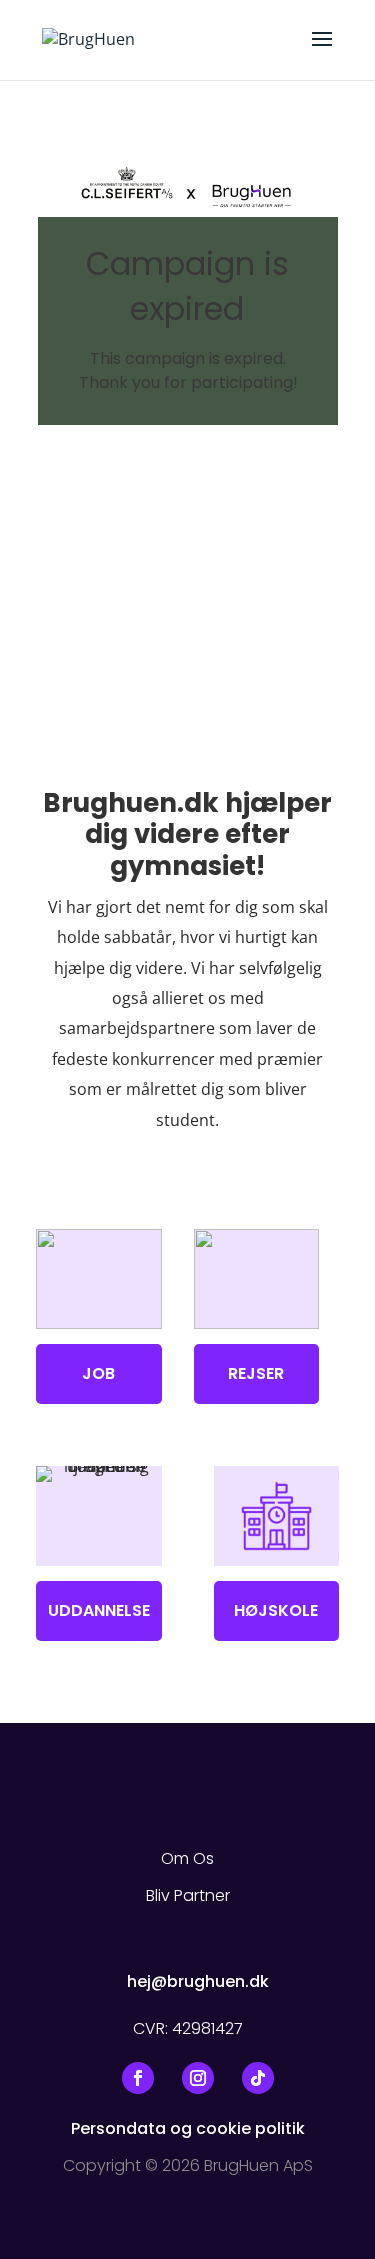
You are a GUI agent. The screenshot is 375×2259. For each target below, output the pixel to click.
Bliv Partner (188, 1895)
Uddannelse (99, 1610)
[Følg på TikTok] (258, 2078)
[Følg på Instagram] (198, 2078)
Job (98, 1373)
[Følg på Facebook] (138, 2078)
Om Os (187, 1858)
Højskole (276, 1610)
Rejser (256, 1373)
